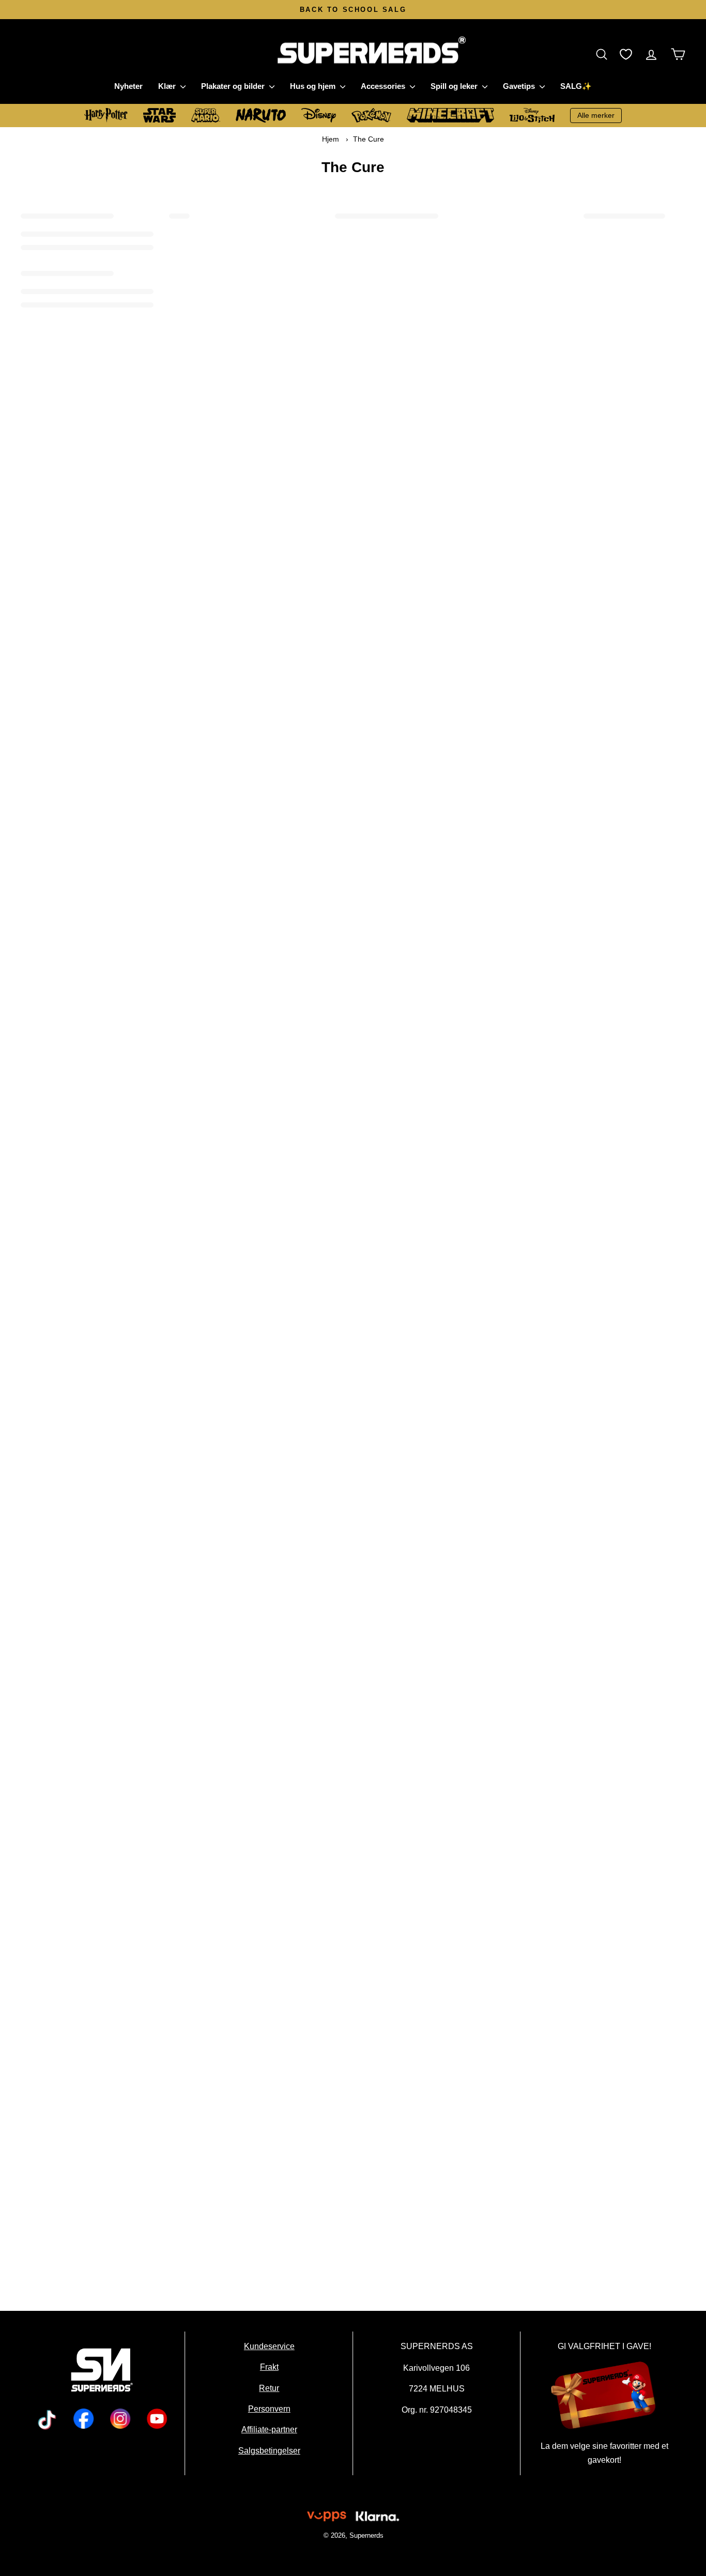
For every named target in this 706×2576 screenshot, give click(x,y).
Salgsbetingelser (269, 2450)
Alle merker (596, 115)
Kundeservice (269, 2346)
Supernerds (366, 2535)
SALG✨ (576, 86)
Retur (269, 2387)
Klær (168, 86)
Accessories (384, 86)
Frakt (269, 2367)
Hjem (331, 139)
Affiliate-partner (269, 2429)
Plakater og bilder (234, 86)
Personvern (269, 2409)
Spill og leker (455, 86)
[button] (604, 54)
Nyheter (128, 86)
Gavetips (520, 86)
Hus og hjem (314, 86)
